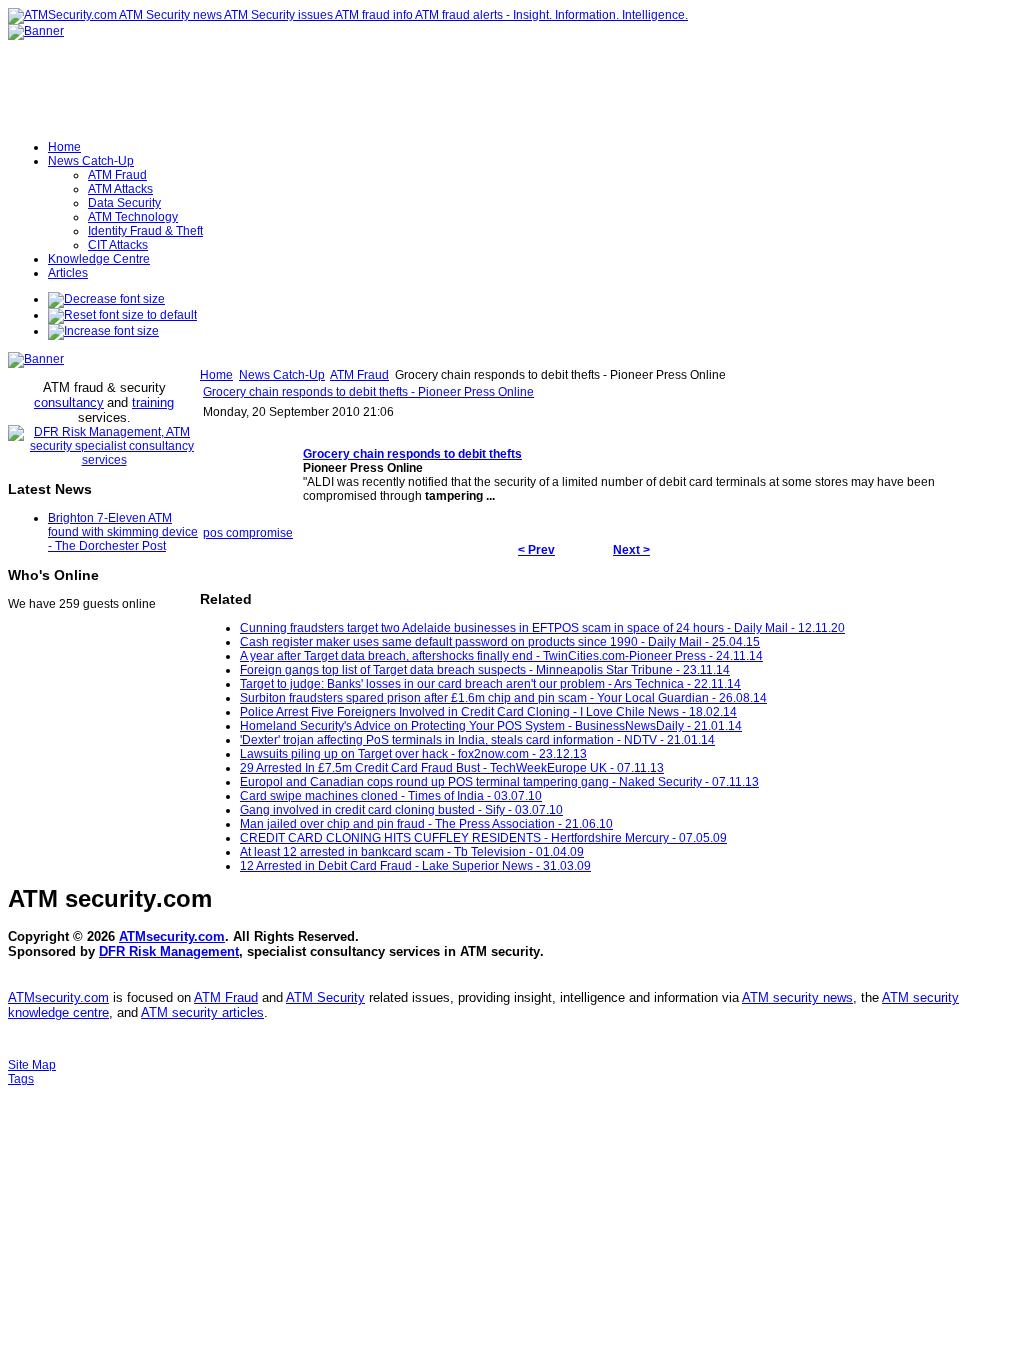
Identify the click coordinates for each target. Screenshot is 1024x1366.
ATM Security (325, 997)
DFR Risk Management (169, 951)
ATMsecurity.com (172, 936)
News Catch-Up (282, 375)
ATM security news (797, 997)
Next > (631, 550)
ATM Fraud (359, 375)
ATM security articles (202, 1012)
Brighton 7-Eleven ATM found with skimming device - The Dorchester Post (123, 532)
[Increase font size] (103, 331)
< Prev (536, 550)
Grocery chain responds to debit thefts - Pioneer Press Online (368, 392)
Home (216, 375)
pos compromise (248, 533)
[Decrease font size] (106, 299)
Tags (21, 1079)
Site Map (32, 1065)
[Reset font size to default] (122, 315)
